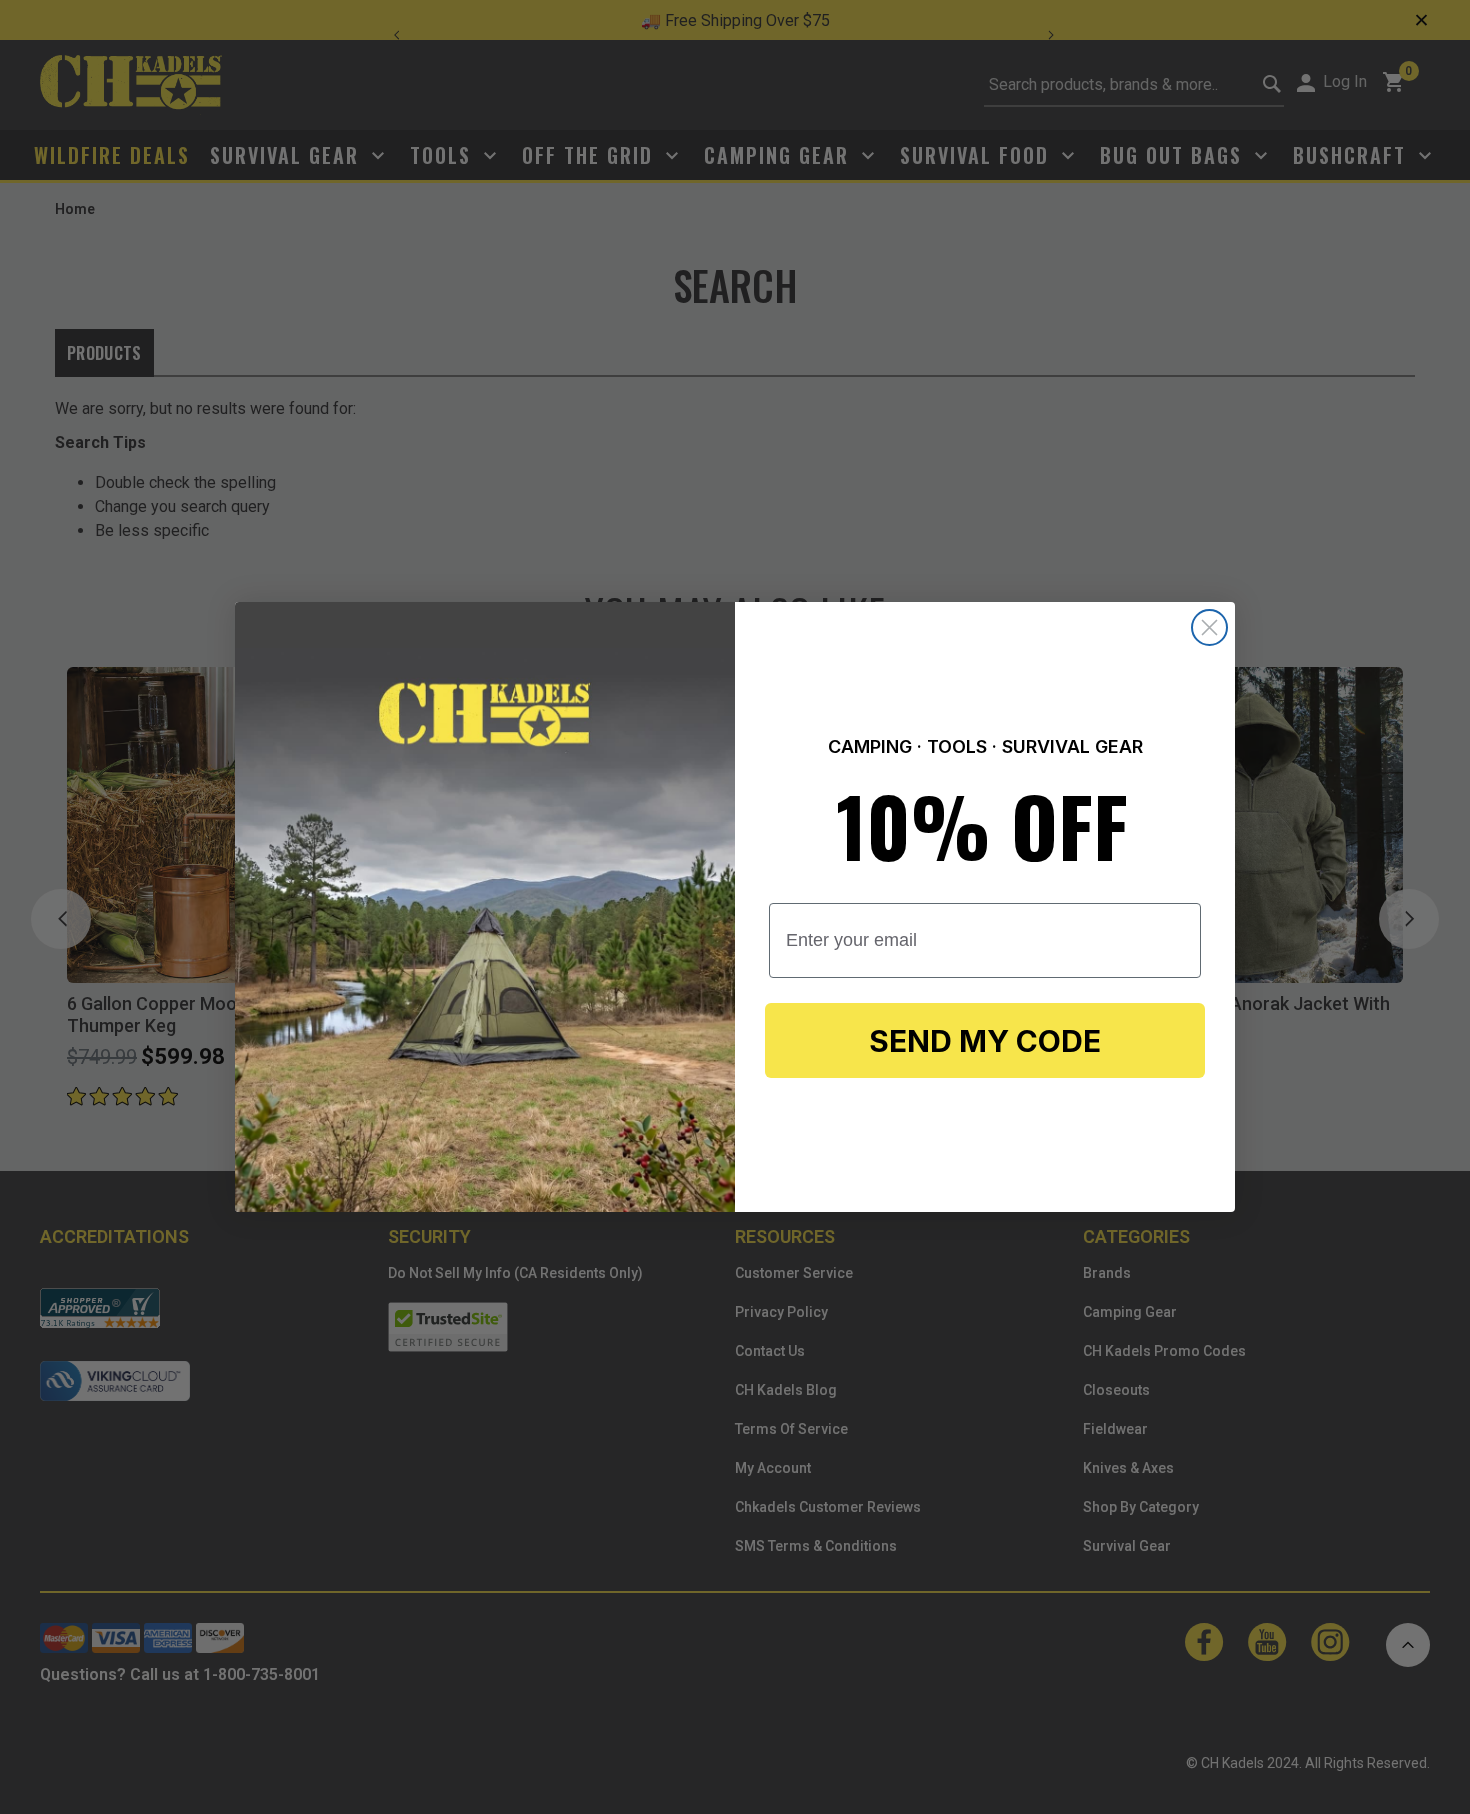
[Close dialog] (1209, 627)
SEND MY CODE (985, 1041)
